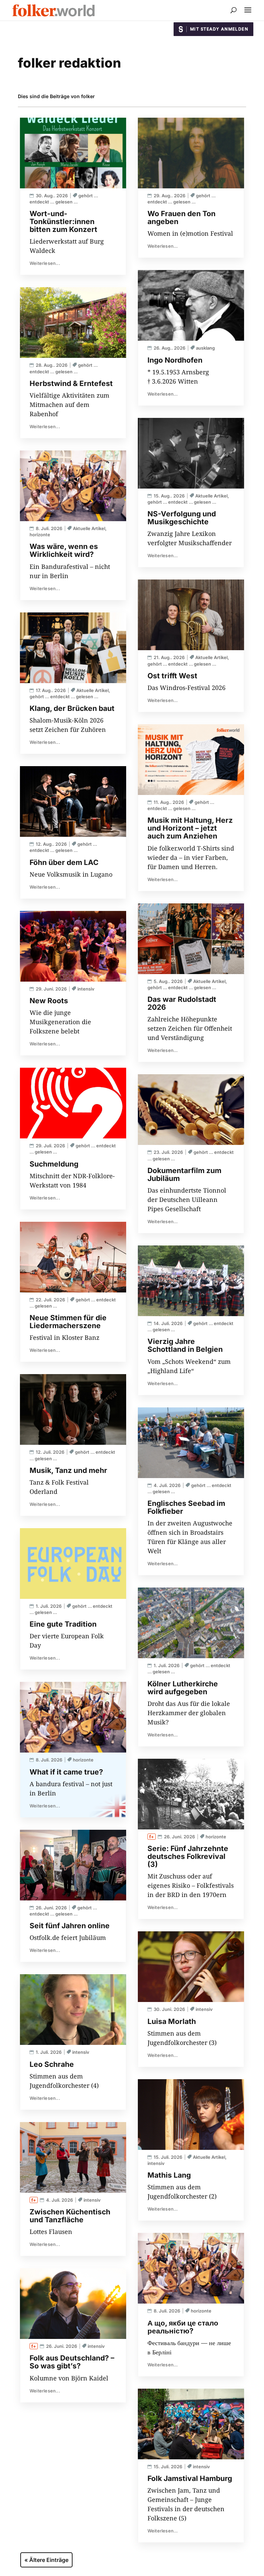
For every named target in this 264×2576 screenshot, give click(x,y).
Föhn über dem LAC (64, 862)
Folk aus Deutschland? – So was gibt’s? (72, 2362)
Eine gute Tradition (63, 1624)
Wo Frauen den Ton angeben (181, 218)
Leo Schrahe (52, 2064)
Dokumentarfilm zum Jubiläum (184, 1174)
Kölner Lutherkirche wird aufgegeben (183, 1688)
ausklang (205, 348)
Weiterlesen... (45, 263)
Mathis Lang (169, 2175)
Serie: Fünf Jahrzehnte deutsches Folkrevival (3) (188, 1856)
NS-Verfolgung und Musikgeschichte (182, 518)
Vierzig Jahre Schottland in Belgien (185, 1345)
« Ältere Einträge (46, 2560)
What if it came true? (66, 1772)
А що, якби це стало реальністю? (183, 2327)
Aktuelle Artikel (89, 528)
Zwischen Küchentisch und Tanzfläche (70, 2216)
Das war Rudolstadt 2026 (182, 1003)
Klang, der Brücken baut (72, 708)
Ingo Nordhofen (175, 360)
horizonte (40, 535)
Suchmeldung (54, 1164)
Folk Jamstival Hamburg (190, 2478)
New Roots (49, 1001)
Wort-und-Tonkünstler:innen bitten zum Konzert (63, 221)
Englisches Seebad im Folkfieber (186, 1507)
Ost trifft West (172, 676)
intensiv (86, 989)
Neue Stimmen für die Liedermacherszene (68, 1322)
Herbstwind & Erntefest (71, 383)
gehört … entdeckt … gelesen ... (64, 696)
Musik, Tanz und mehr (68, 1470)
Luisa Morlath (172, 2021)
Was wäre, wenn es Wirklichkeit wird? (64, 550)
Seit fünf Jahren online (70, 1926)
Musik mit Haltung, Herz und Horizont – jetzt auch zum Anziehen (190, 828)
